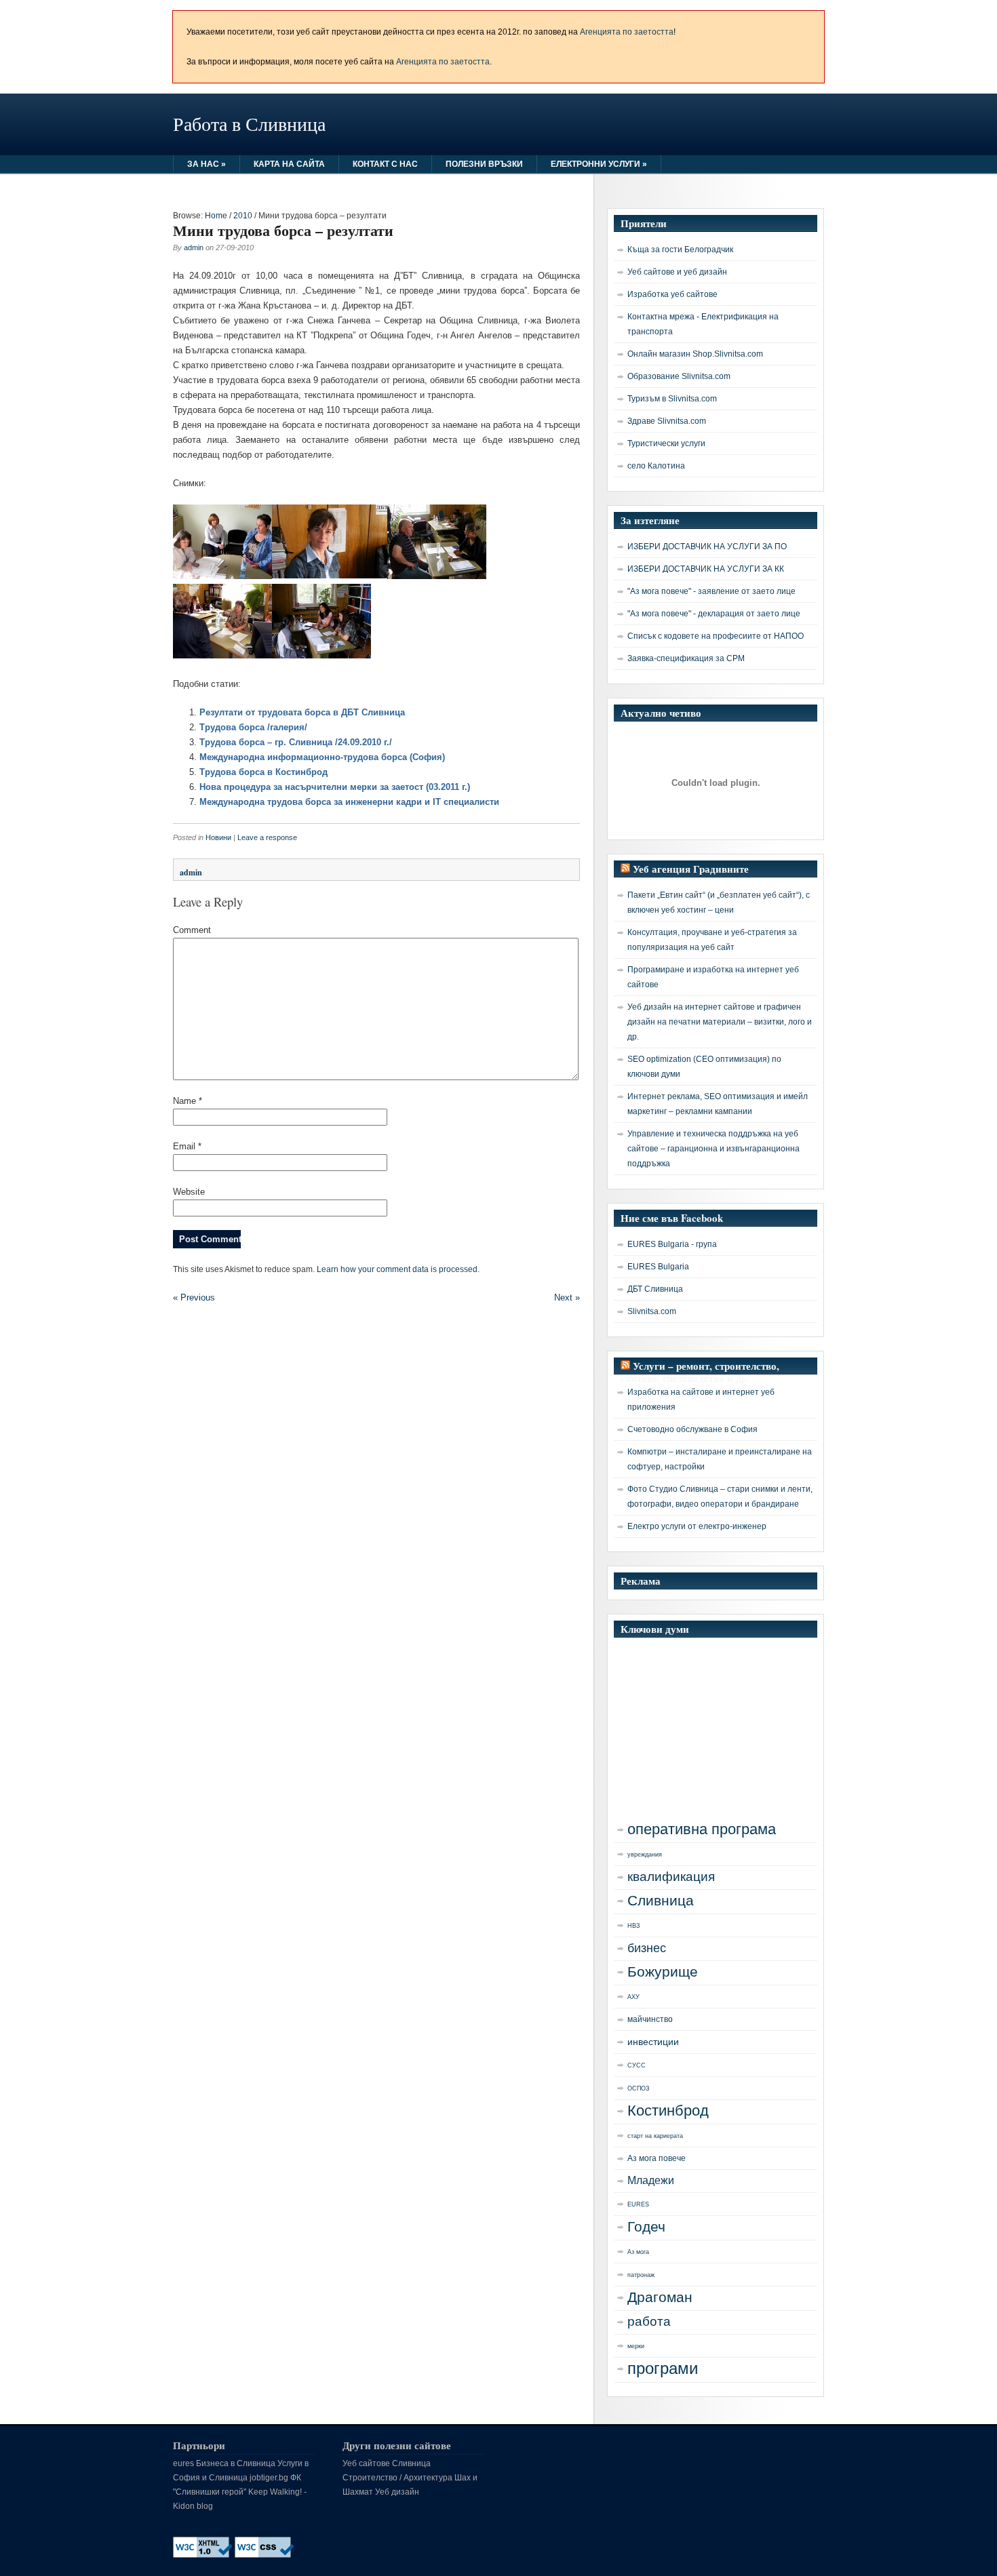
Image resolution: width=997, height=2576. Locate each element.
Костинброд (668, 2111)
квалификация (671, 1877)
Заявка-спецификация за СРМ (686, 658)
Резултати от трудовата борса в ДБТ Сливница (302, 712)
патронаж (641, 2275)
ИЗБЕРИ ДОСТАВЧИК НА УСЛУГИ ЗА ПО (707, 547)
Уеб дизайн (397, 2492)
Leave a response (267, 837)
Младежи (651, 2180)
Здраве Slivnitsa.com (667, 421)
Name (188, 1101)
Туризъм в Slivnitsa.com (672, 399)
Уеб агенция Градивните (691, 869)
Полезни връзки (484, 164)
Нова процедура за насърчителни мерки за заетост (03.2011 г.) (335, 787)
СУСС (637, 2065)
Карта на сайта (289, 164)
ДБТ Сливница (655, 1289)
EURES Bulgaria (658, 1267)
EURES (638, 2204)
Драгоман (660, 2297)
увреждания (645, 1855)
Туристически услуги (666, 443)
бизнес (647, 1948)
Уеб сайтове (366, 2463)
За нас (207, 164)
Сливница (661, 1901)
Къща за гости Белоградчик (680, 250)
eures (183, 2463)
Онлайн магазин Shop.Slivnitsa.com (695, 354)
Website (189, 1192)
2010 (243, 216)
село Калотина (656, 466)
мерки (636, 2346)
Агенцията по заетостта (627, 32)
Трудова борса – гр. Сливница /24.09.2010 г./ (296, 742)
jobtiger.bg (269, 2478)
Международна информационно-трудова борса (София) (322, 757)
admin (194, 247)
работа (649, 2321)
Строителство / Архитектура (397, 2478)
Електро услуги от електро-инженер (697, 1526)
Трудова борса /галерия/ (253, 727)
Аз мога (638, 2252)
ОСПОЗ (638, 2088)
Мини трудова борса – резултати (283, 230)
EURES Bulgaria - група (672, 1244)
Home (216, 216)
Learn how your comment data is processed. (398, 1269)
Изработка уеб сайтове (672, 294)
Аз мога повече (657, 2158)
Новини (218, 837)
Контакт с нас (385, 164)
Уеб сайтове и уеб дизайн (677, 272)
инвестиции (653, 2042)
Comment (192, 930)
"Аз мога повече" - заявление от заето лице (711, 591)
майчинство (650, 2019)
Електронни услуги (599, 164)
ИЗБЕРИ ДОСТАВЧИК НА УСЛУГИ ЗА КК (706, 569)
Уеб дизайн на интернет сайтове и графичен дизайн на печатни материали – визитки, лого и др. (720, 1022)
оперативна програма (702, 1829)
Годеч (646, 2226)
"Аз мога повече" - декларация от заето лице (714, 614)
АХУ (633, 1997)
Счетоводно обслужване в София (692, 1429)
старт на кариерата (655, 2136)
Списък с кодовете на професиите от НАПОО (716, 636)
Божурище (663, 1972)
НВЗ (633, 1926)
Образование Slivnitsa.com (679, 376)
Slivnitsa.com (652, 1311)
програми (663, 2368)
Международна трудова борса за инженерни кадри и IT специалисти (349, 802)
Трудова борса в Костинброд (263, 772)
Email (187, 1146)
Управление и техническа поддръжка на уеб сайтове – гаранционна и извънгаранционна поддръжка (713, 1149)
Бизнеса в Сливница (236, 2463)
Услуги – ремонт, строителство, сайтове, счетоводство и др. (700, 1372)
